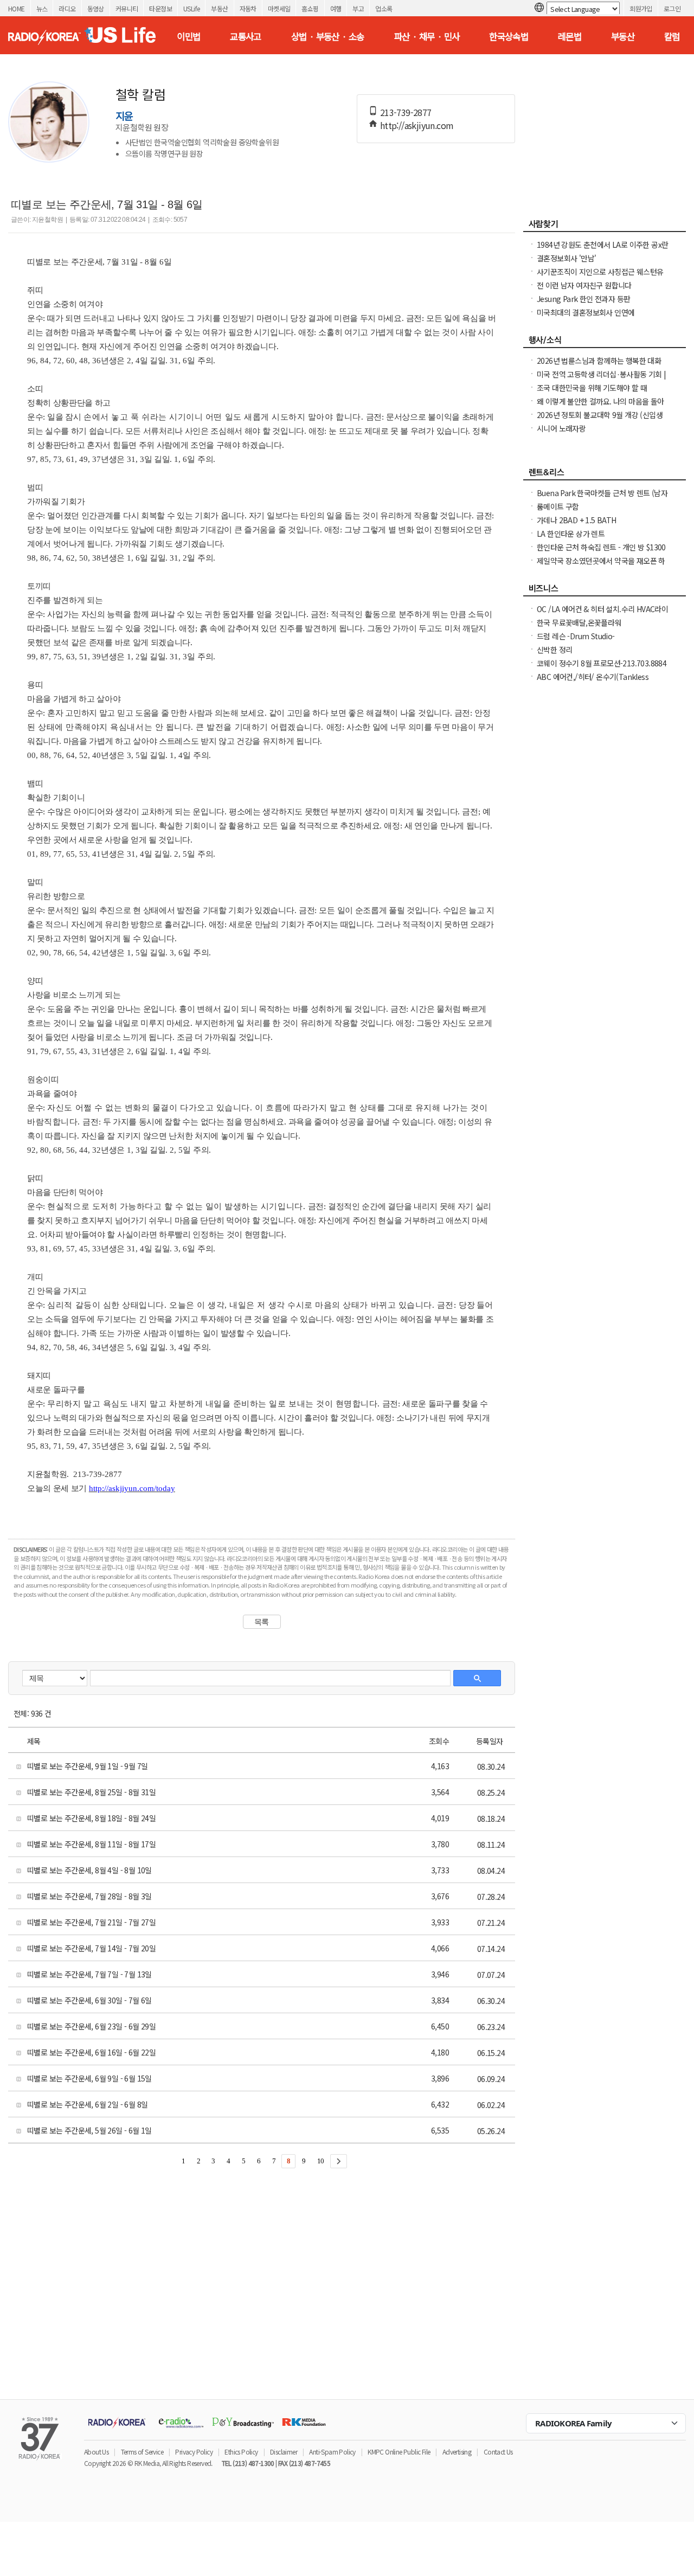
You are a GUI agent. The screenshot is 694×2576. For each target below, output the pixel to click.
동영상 (96, 8)
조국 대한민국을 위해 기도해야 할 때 (592, 388)
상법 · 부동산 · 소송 (328, 36)
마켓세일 (279, 8)
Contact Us (498, 2452)
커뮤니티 (127, 8)
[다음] (339, 2161)
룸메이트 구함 (558, 506)
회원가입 (641, 8)
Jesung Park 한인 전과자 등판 (583, 299)
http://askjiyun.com (417, 125)
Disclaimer (284, 2452)
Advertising (457, 2452)
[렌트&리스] (605, 475)
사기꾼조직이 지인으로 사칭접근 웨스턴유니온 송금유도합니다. (600, 277)
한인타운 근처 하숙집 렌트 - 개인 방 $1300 (601, 547)
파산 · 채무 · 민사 (427, 36)
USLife (191, 8)
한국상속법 (509, 36)
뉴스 (42, 8)
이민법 (188, 36)
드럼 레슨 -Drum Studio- (576, 636)
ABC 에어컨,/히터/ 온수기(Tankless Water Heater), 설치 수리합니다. (593, 682)
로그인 (672, 8)
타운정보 (160, 8)
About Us (96, 2452)
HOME (17, 8)
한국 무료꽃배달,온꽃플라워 (579, 622)
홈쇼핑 (310, 8)
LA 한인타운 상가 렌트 (571, 534)
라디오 (67, 8)
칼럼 (672, 36)
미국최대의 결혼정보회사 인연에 (586, 312)
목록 (262, 1622)
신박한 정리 (554, 650)
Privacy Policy (194, 2452)
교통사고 (246, 36)
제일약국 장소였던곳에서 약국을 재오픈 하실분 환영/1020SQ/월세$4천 (601, 566)
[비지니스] (605, 591)
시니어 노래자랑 (561, 428)
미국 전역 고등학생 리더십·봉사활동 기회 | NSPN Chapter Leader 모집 (602, 380)
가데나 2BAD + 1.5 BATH (577, 520)
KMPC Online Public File (399, 2452)
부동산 (219, 8)
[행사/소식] (605, 343)
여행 (336, 8)
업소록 (384, 8)
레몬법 (570, 36)
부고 (358, 8)
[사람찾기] (605, 227)
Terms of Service (142, 2452)
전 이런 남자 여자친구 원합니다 (584, 285)
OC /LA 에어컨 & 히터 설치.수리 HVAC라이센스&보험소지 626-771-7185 (602, 614)
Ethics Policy (241, 2452)
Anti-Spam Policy (332, 2452)
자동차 (248, 8)
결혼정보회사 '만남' (566, 258)
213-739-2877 (406, 112)
